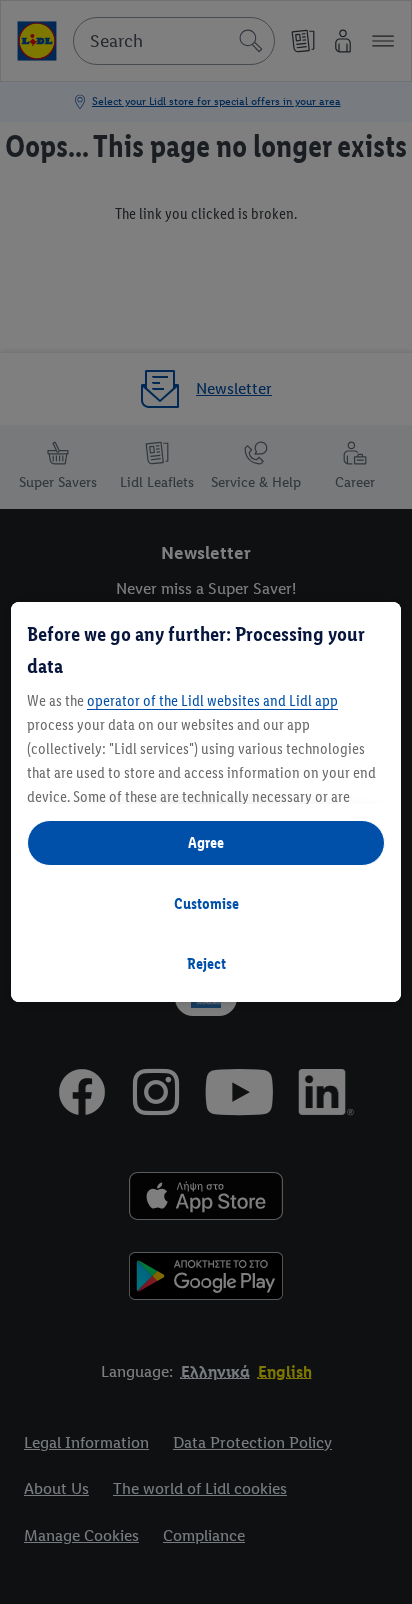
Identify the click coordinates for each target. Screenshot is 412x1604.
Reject (206, 963)
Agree (206, 842)
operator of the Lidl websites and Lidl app (212, 700)
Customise (206, 903)
